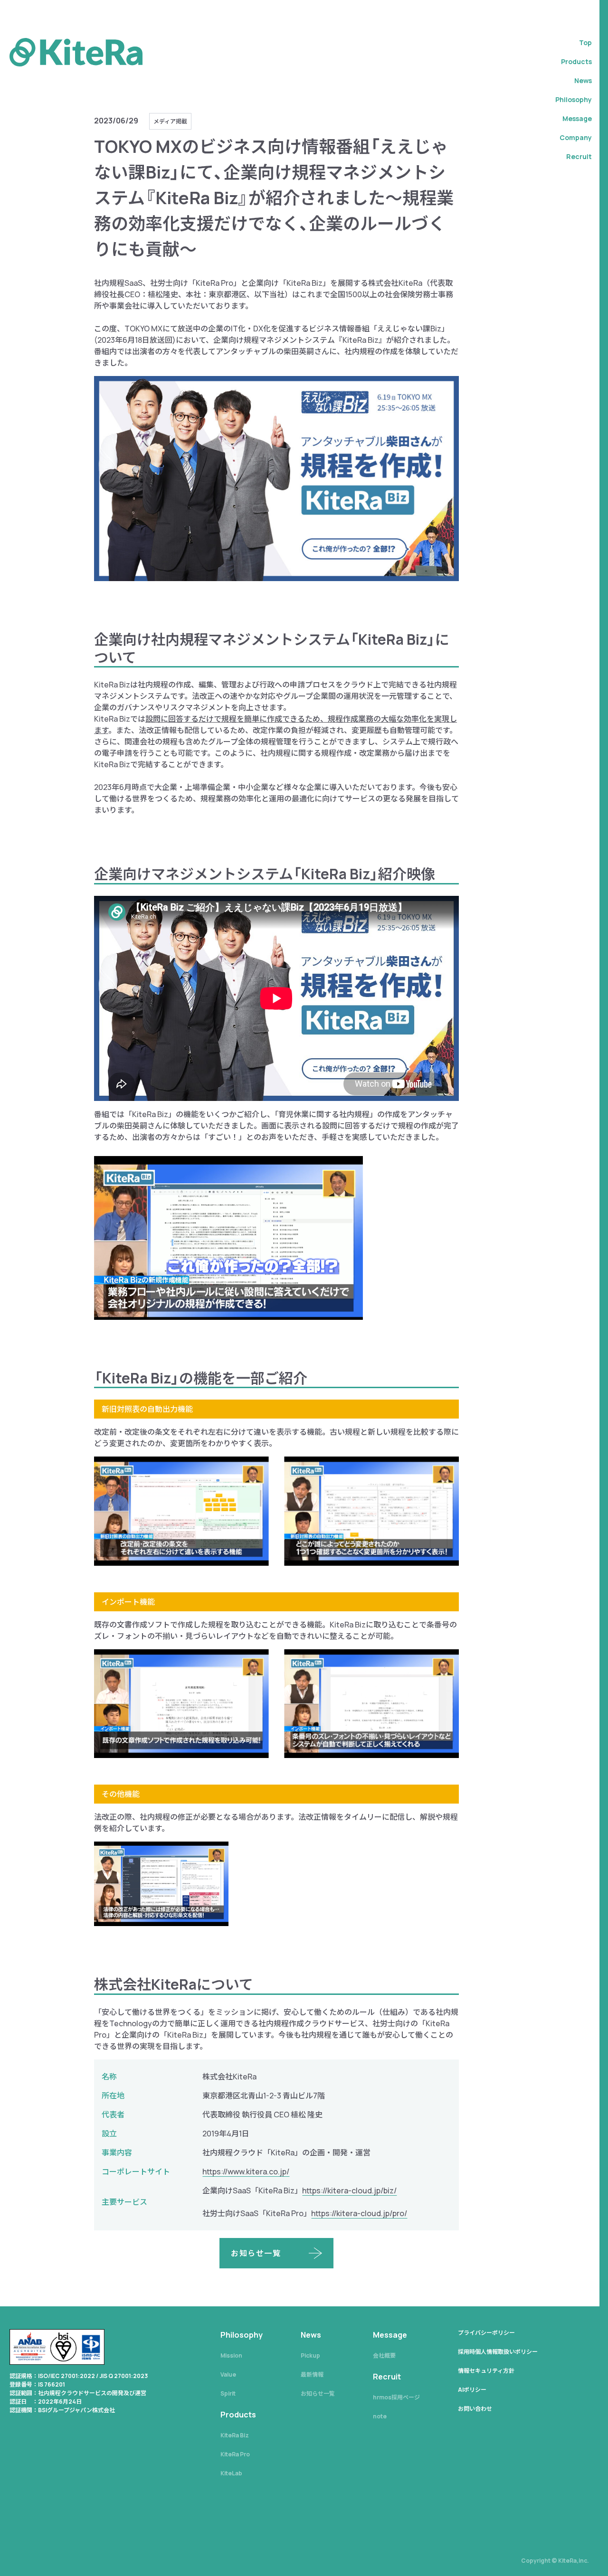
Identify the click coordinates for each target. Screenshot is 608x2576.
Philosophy (574, 99)
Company (576, 137)
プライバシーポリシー (486, 2333)
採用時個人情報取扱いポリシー (498, 2352)
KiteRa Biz (235, 2435)
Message (577, 118)
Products (576, 61)
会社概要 (384, 2355)
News (583, 80)
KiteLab (231, 2473)
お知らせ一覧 (318, 2393)
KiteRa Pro (235, 2454)
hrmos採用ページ (396, 2397)
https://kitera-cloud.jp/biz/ (349, 2191)
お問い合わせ (475, 2409)
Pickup (310, 2355)
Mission (231, 2355)
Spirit (228, 2393)
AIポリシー (472, 2390)
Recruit (579, 156)
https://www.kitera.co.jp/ (246, 2172)
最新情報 (312, 2374)
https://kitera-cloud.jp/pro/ (359, 2213)
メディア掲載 (170, 121)
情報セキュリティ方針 (486, 2371)
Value (228, 2374)
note (380, 2416)
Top (585, 42)
